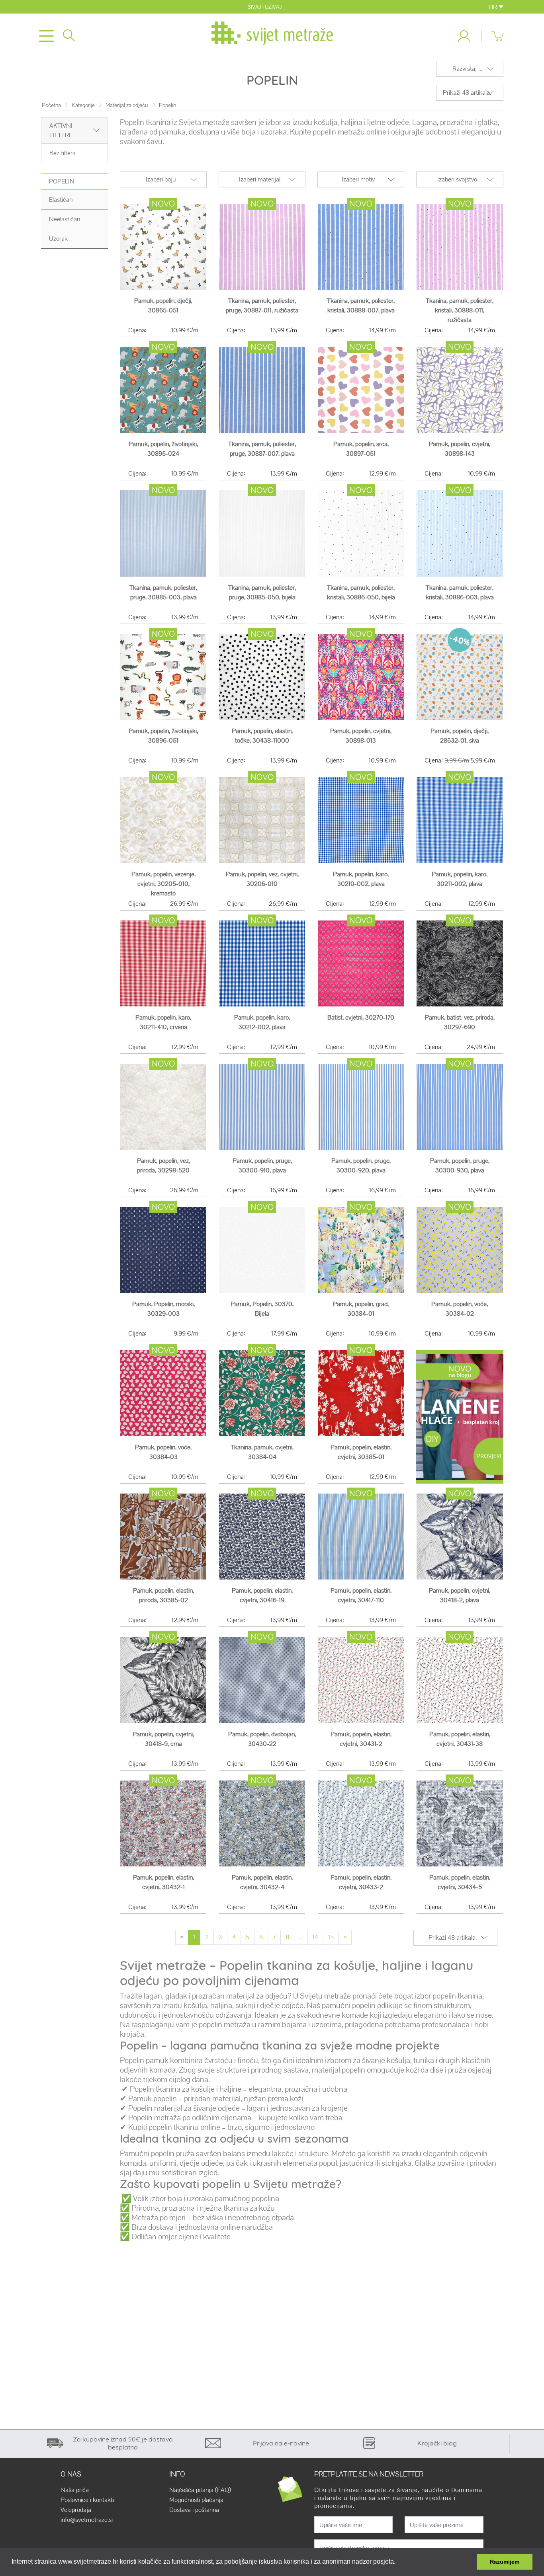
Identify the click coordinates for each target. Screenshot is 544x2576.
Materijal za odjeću (127, 105)
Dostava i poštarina (194, 2510)
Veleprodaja (76, 2510)
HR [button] (494, 7)
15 (331, 1937)
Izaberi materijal (260, 179)
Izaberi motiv (358, 179)
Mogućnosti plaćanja (196, 2500)
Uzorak (58, 239)
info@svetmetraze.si (87, 2520)
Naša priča (75, 2490)
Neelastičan (65, 219)
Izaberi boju (161, 179)
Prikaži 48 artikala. (467, 93)
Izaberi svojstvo (457, 179)
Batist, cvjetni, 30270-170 (361, 1017)
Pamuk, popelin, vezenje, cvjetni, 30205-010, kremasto (163, 884)
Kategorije (83, 105)
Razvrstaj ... (467, 69)
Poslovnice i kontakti (87, 2500)
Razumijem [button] (505, 2562)
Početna (51, 105)
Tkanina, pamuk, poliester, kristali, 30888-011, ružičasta (460, 310)
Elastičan (61, 200)
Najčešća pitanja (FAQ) (200, 2490)
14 (315, 1937)
